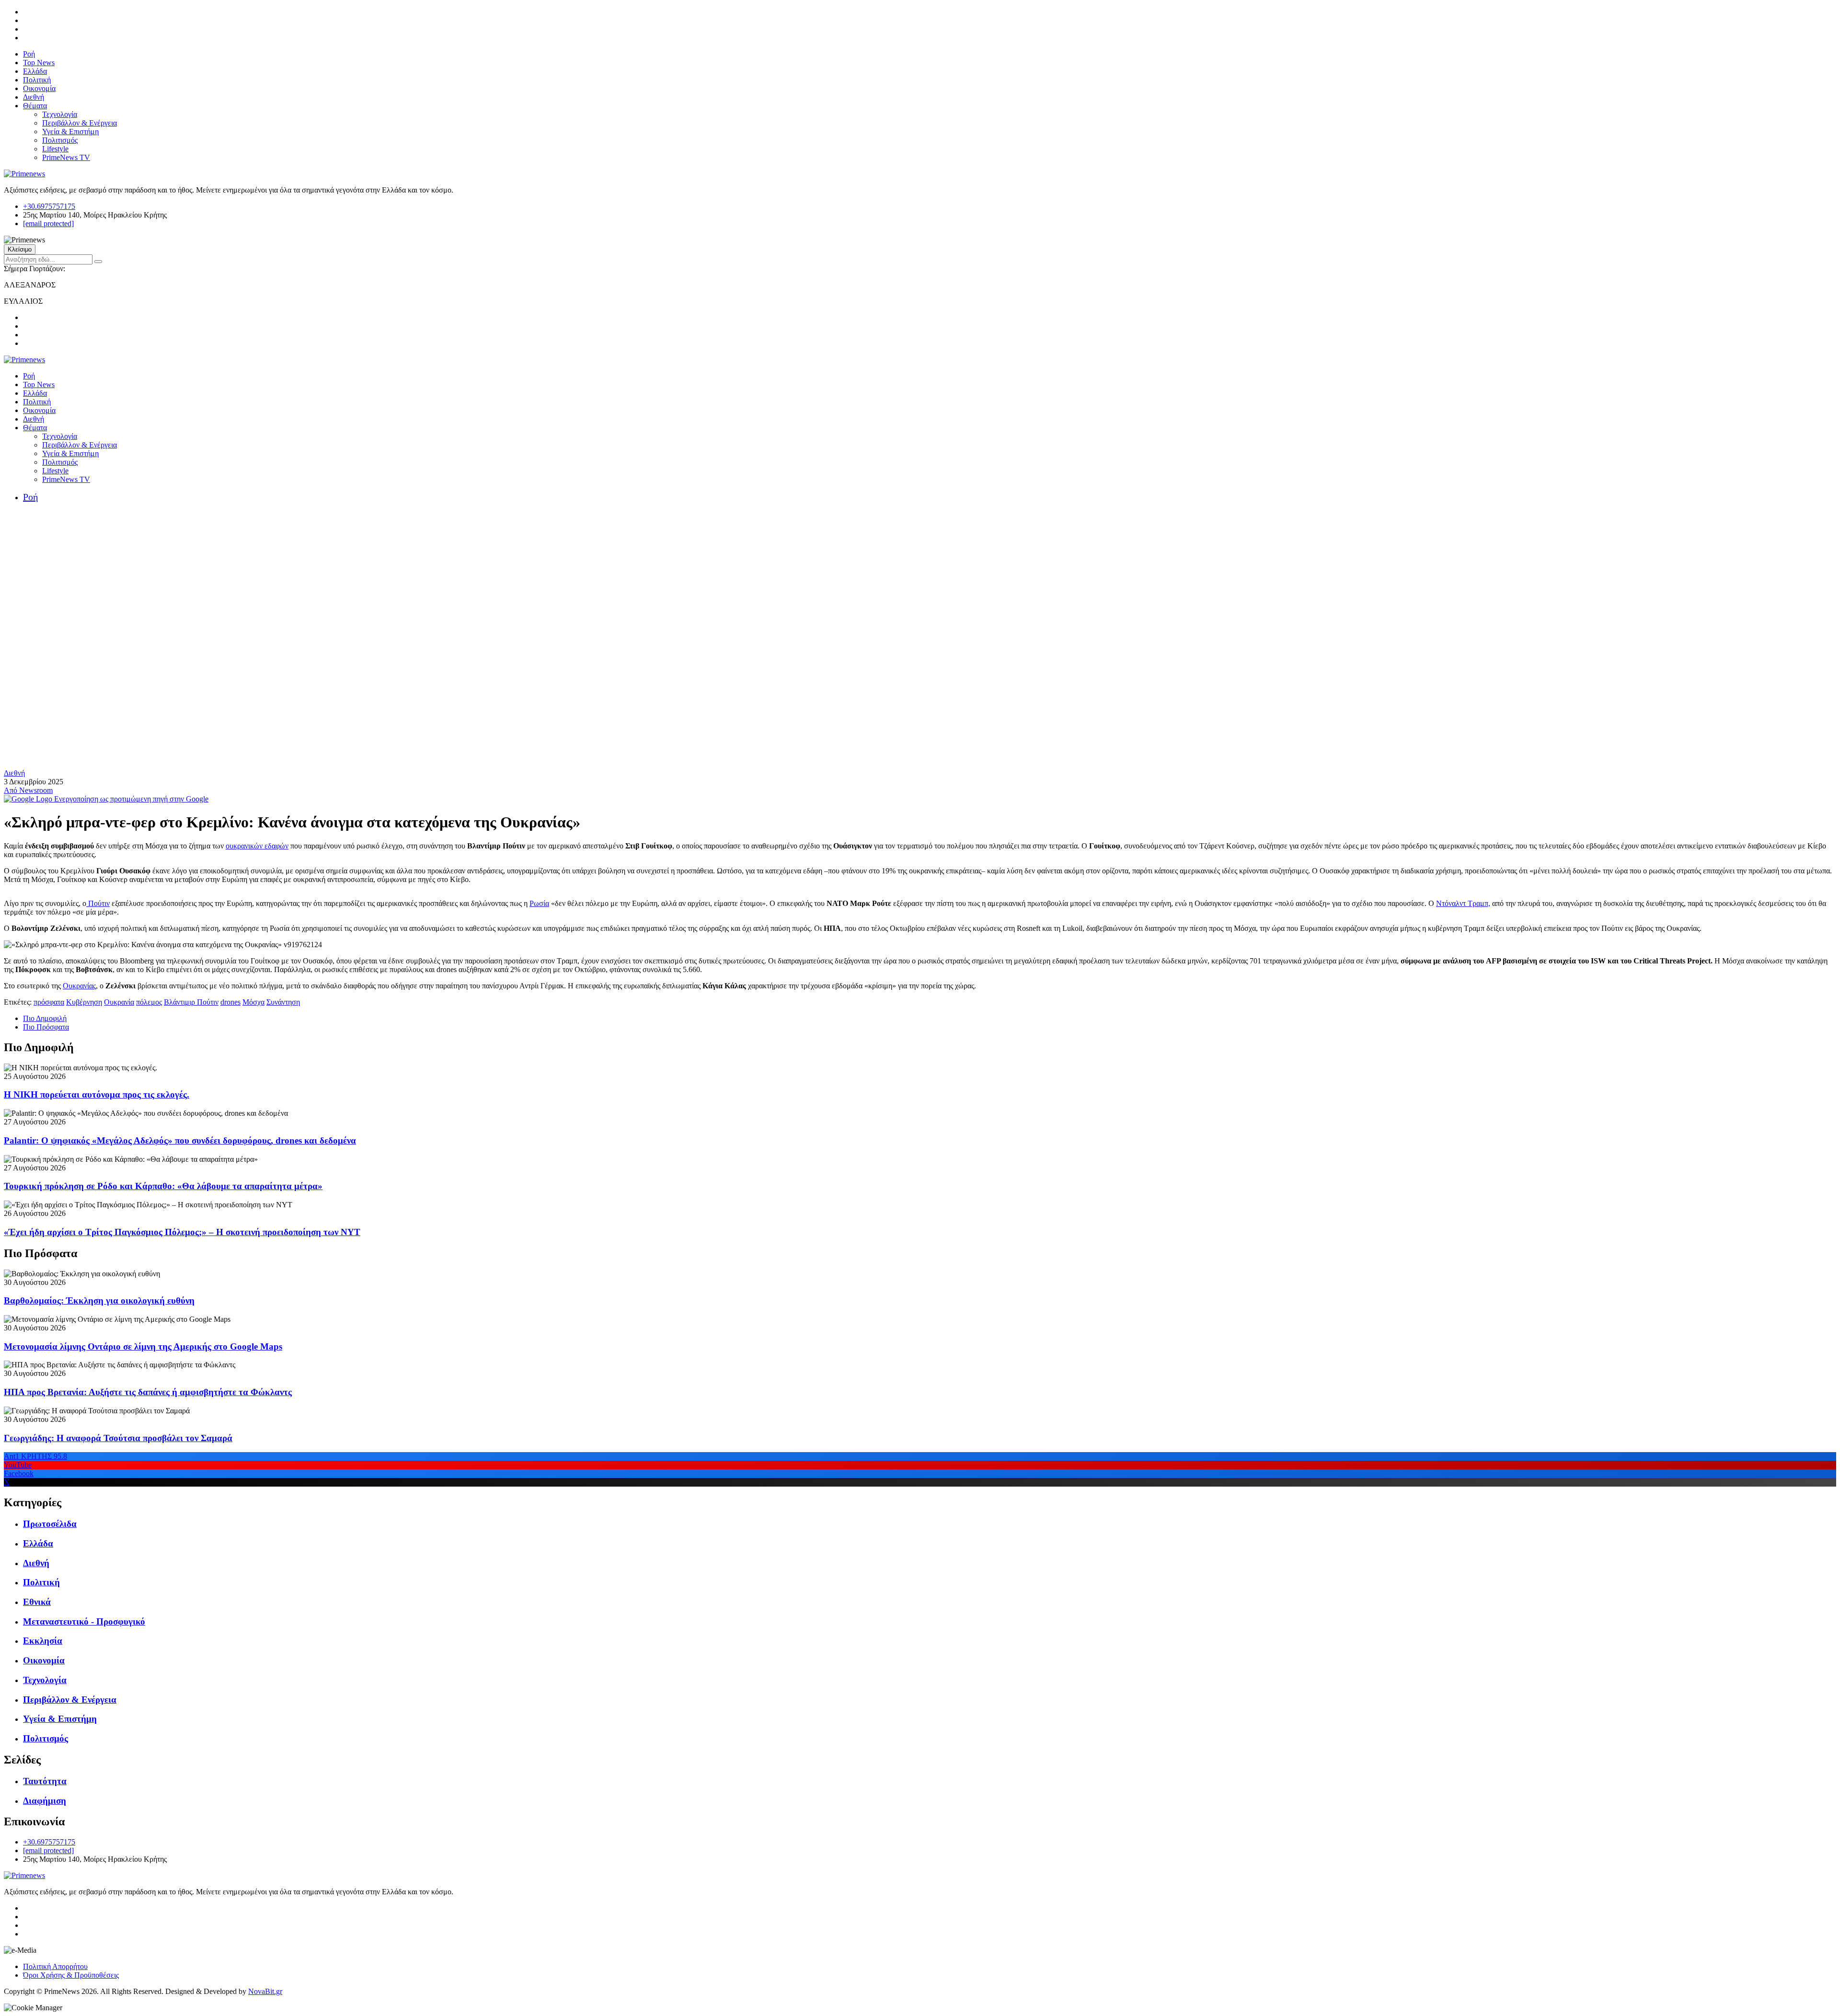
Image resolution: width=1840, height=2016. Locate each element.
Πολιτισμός (60, 140)
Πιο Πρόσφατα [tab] (46, 1027)
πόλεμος (149, 1002)
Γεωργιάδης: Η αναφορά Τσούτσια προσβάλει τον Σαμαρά (118, 1438)
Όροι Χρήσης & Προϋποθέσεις (71, 1975)
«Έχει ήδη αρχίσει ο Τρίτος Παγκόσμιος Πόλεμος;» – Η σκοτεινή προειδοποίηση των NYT (182, 1232)
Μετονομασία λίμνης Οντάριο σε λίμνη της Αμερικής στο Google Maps (143, 1346)
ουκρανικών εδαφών (257, 846)
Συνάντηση (283, 1002)
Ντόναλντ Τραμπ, (1463, 903)
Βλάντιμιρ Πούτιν (191, 1002)
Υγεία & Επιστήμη (70, 132)
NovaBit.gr (265, 1991)
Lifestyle (55, 149)
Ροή (29, 54)
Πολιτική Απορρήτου (55, 1966)
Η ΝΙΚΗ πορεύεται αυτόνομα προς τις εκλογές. (97, 1094)
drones (230, 1002)
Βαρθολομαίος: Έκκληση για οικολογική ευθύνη (99, 1300)
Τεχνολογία (60, 114)
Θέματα (35, 106)
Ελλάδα (35, 71)
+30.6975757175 (49, 206)
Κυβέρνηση (84, 1002)
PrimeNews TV (66, 157)
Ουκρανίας (79, 986)
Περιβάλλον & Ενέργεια (80, 123)
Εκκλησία (43, 1641)
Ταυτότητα (45, 1781)
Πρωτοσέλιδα (50, 1524)
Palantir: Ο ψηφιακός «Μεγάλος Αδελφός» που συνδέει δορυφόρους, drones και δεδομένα (180, 1140)
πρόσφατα (49, 1002)
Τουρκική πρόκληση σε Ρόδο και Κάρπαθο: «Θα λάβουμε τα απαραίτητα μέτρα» (163, 1186)
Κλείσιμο (20, 249)
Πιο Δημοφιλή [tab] (45, 1018)
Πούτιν (98, 903)
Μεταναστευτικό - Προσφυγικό (84, 1621)
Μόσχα (253, 1002)
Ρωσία (539, 903)
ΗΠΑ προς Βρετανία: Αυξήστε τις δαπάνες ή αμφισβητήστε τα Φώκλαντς (148, 1392)
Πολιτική (37, 80)
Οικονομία (39, 88)
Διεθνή (34, 97)
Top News (39, 63)
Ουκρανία (119, 1002)
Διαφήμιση (45, 1801)
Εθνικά (37, 1602)
